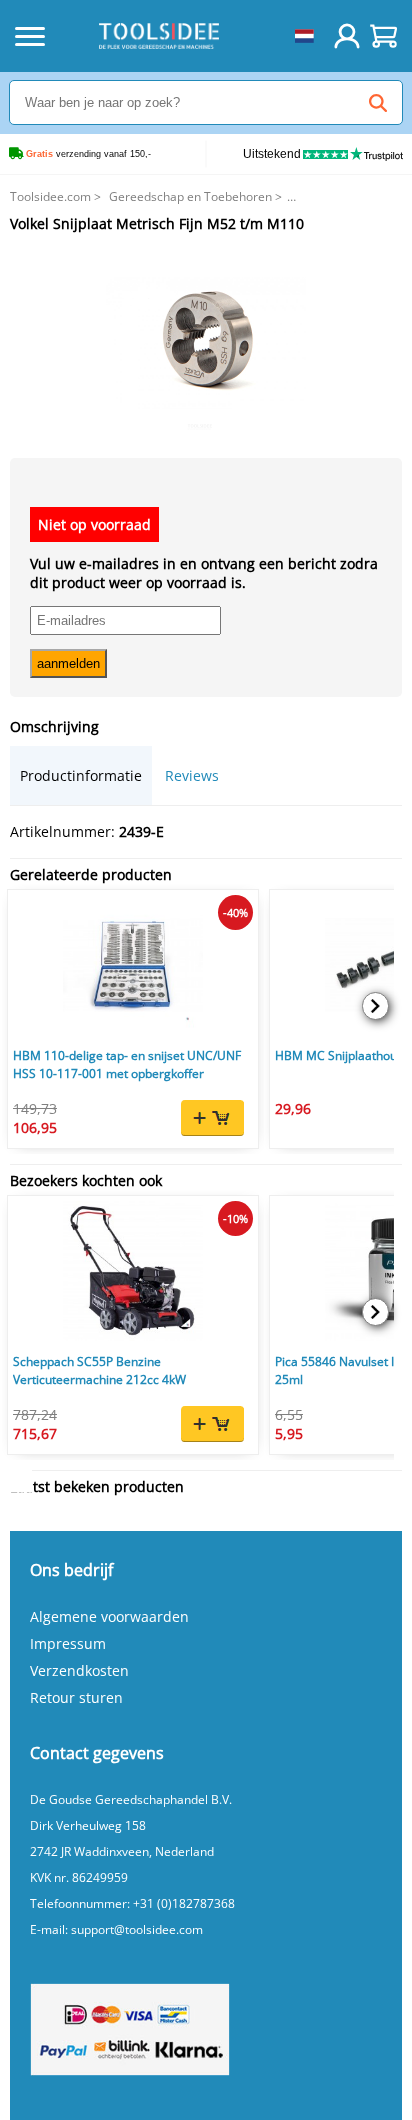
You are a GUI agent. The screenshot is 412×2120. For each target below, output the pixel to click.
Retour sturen (76, 1697)
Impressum (68, 1643)
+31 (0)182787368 (184, 1903)
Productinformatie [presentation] (81, 775)
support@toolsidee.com (137, 1929)
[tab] (81, 775)
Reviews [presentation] (192, 775)
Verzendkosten (79, 1670)
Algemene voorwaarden (109, 1616)
